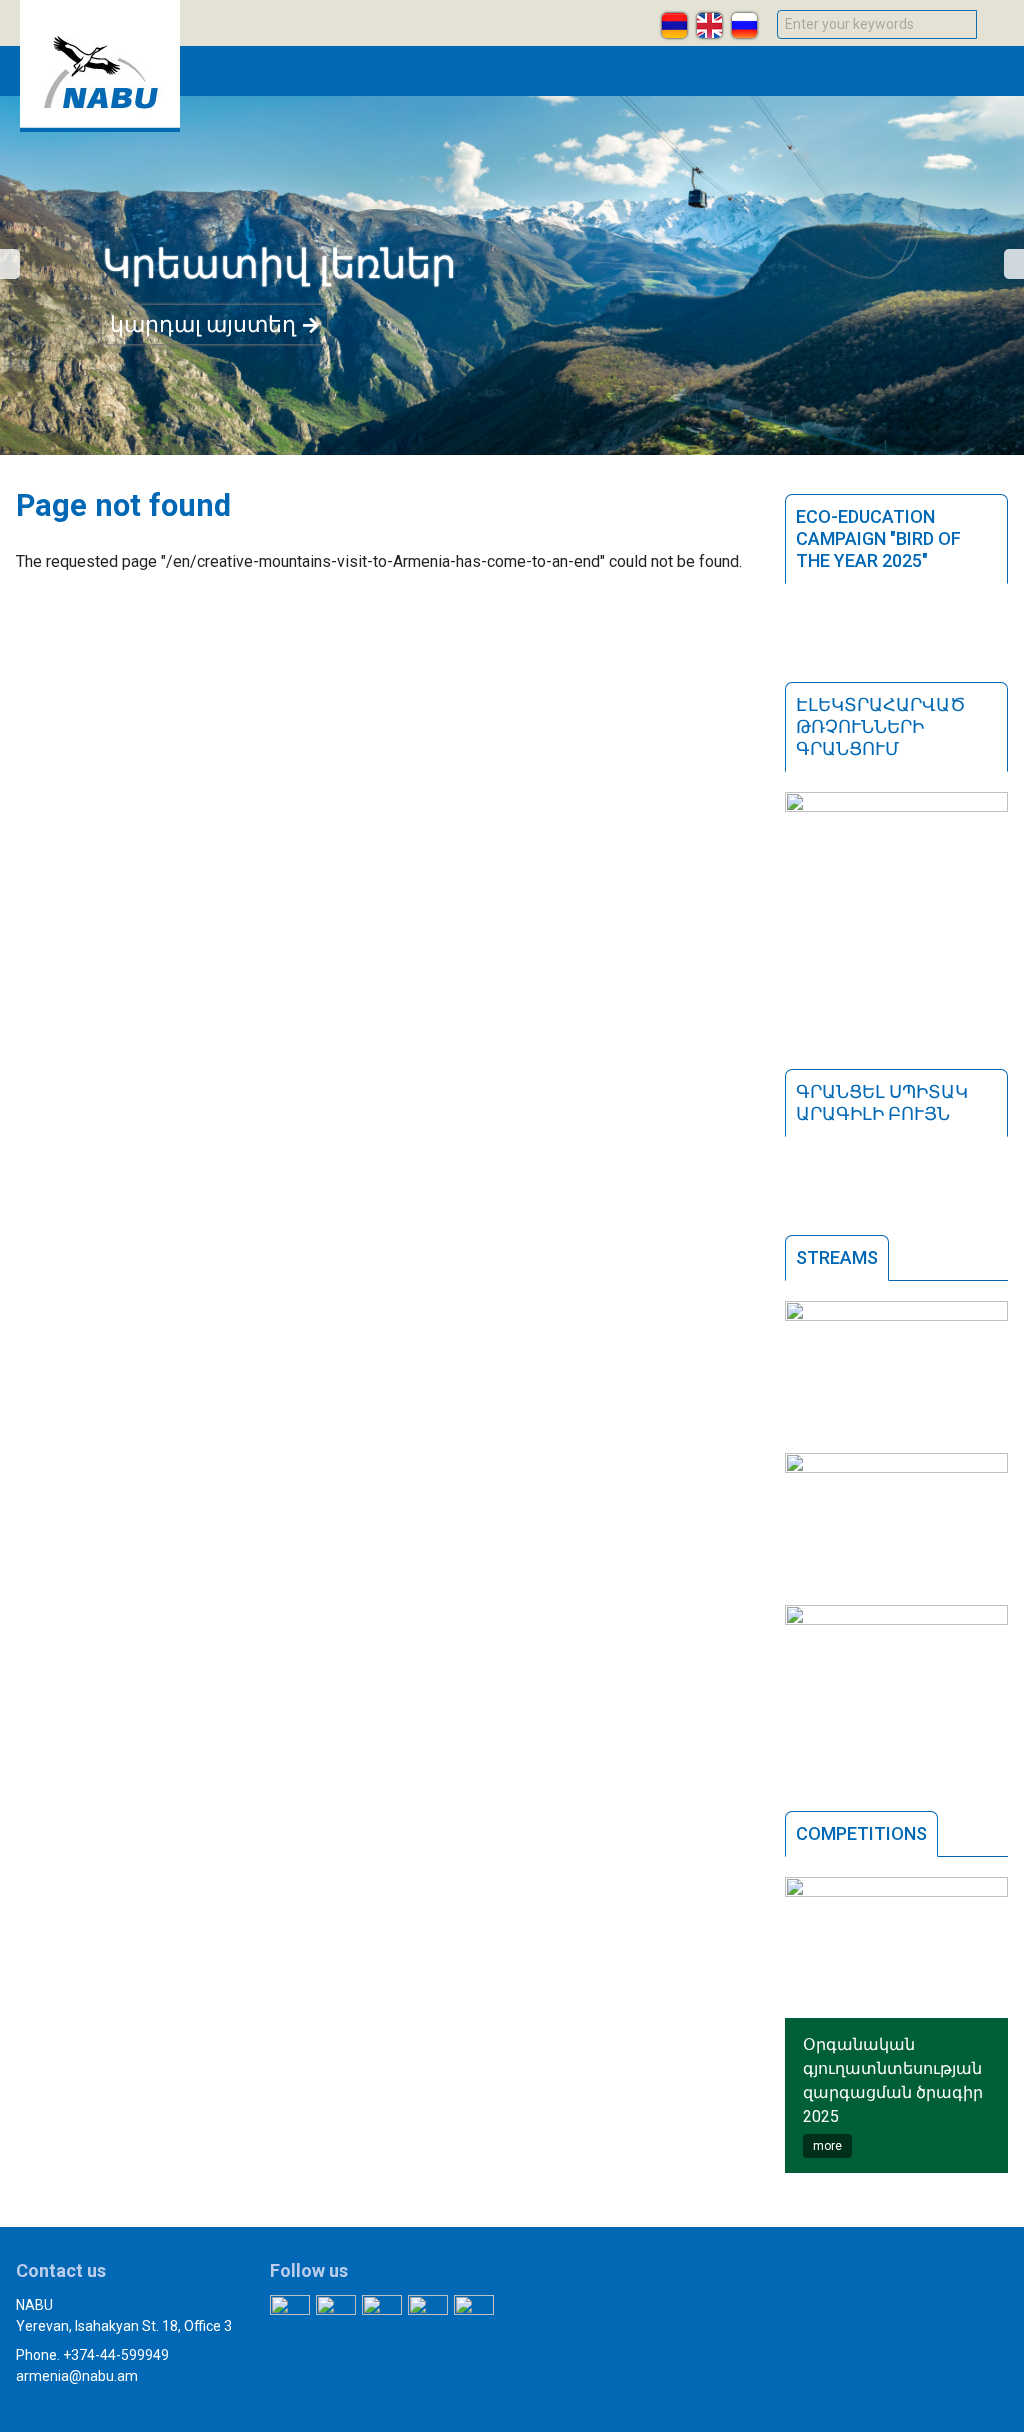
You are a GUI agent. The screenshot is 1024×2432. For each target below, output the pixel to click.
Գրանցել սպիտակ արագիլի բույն (882, 1102)
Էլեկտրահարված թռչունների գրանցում (881, 726)
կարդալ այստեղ (203, 324)
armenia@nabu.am (77, 2376)
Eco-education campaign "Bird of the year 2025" (878, 538)
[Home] (100, 126)
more (827, 2146)
